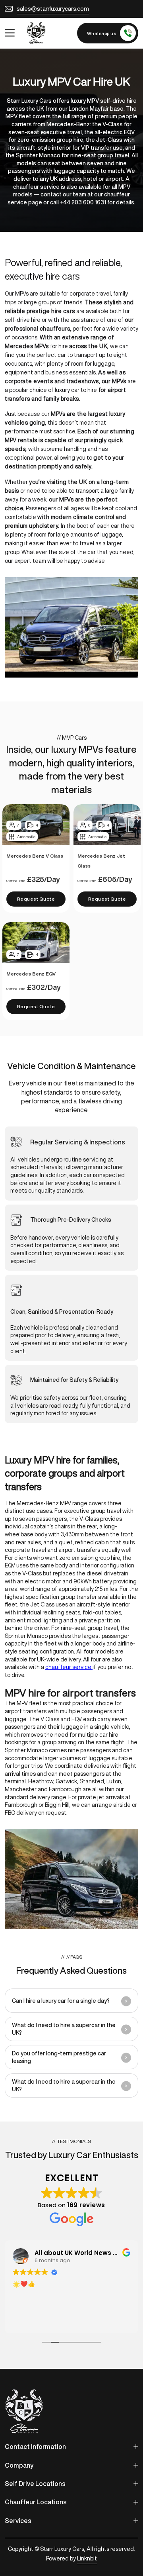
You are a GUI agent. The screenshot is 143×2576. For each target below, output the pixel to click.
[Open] (10, 33)
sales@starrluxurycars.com (53, 9)
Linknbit (87, 2558)
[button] (71, 2001)
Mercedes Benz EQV (31, 974)
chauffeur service (69, 1667)
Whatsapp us (102, 33)
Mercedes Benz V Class (35, 856)
